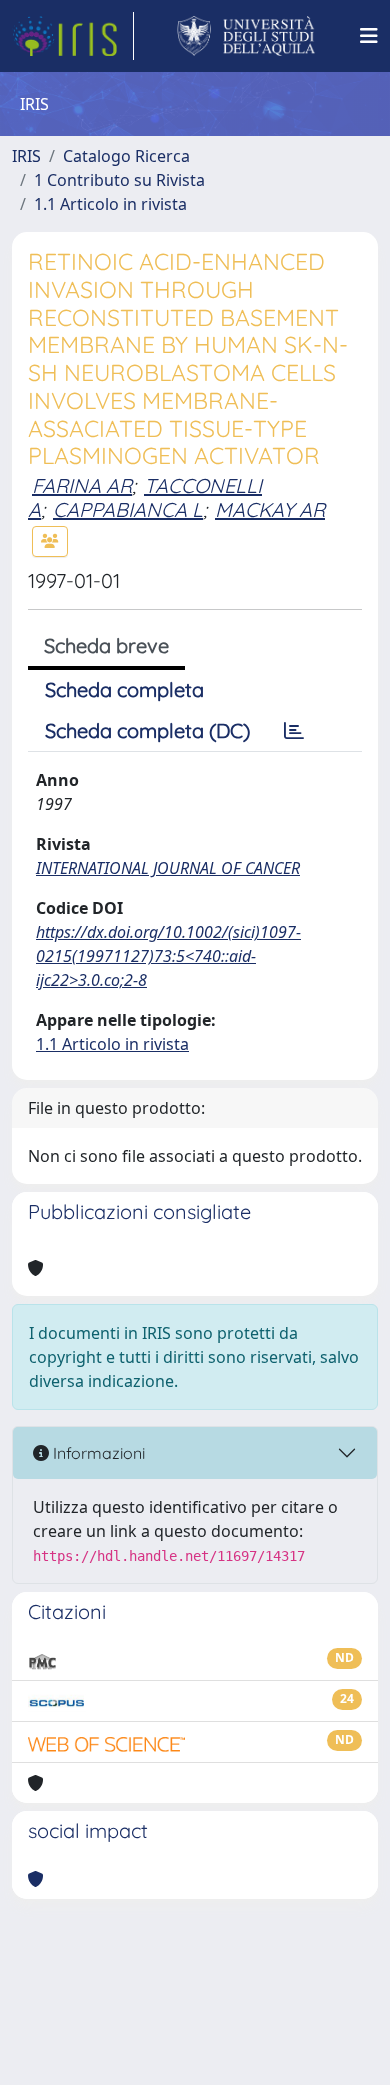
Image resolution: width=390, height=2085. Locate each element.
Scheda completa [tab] (124, 689)
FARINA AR (82, 485)
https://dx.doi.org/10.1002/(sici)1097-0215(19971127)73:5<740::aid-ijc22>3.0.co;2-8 (168, 956)
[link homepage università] (246, 36)
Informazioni (97, 1453)
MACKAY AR (270, 509)
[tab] (294, 731)
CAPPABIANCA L (128, 509)
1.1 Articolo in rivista (110, 204)
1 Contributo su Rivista (119, 180)
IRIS (26, 156)
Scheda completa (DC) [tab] (147, 730)
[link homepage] (73, 36)
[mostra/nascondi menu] (369, 36)
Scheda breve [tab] (106, 645)
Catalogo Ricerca (126, 156)
